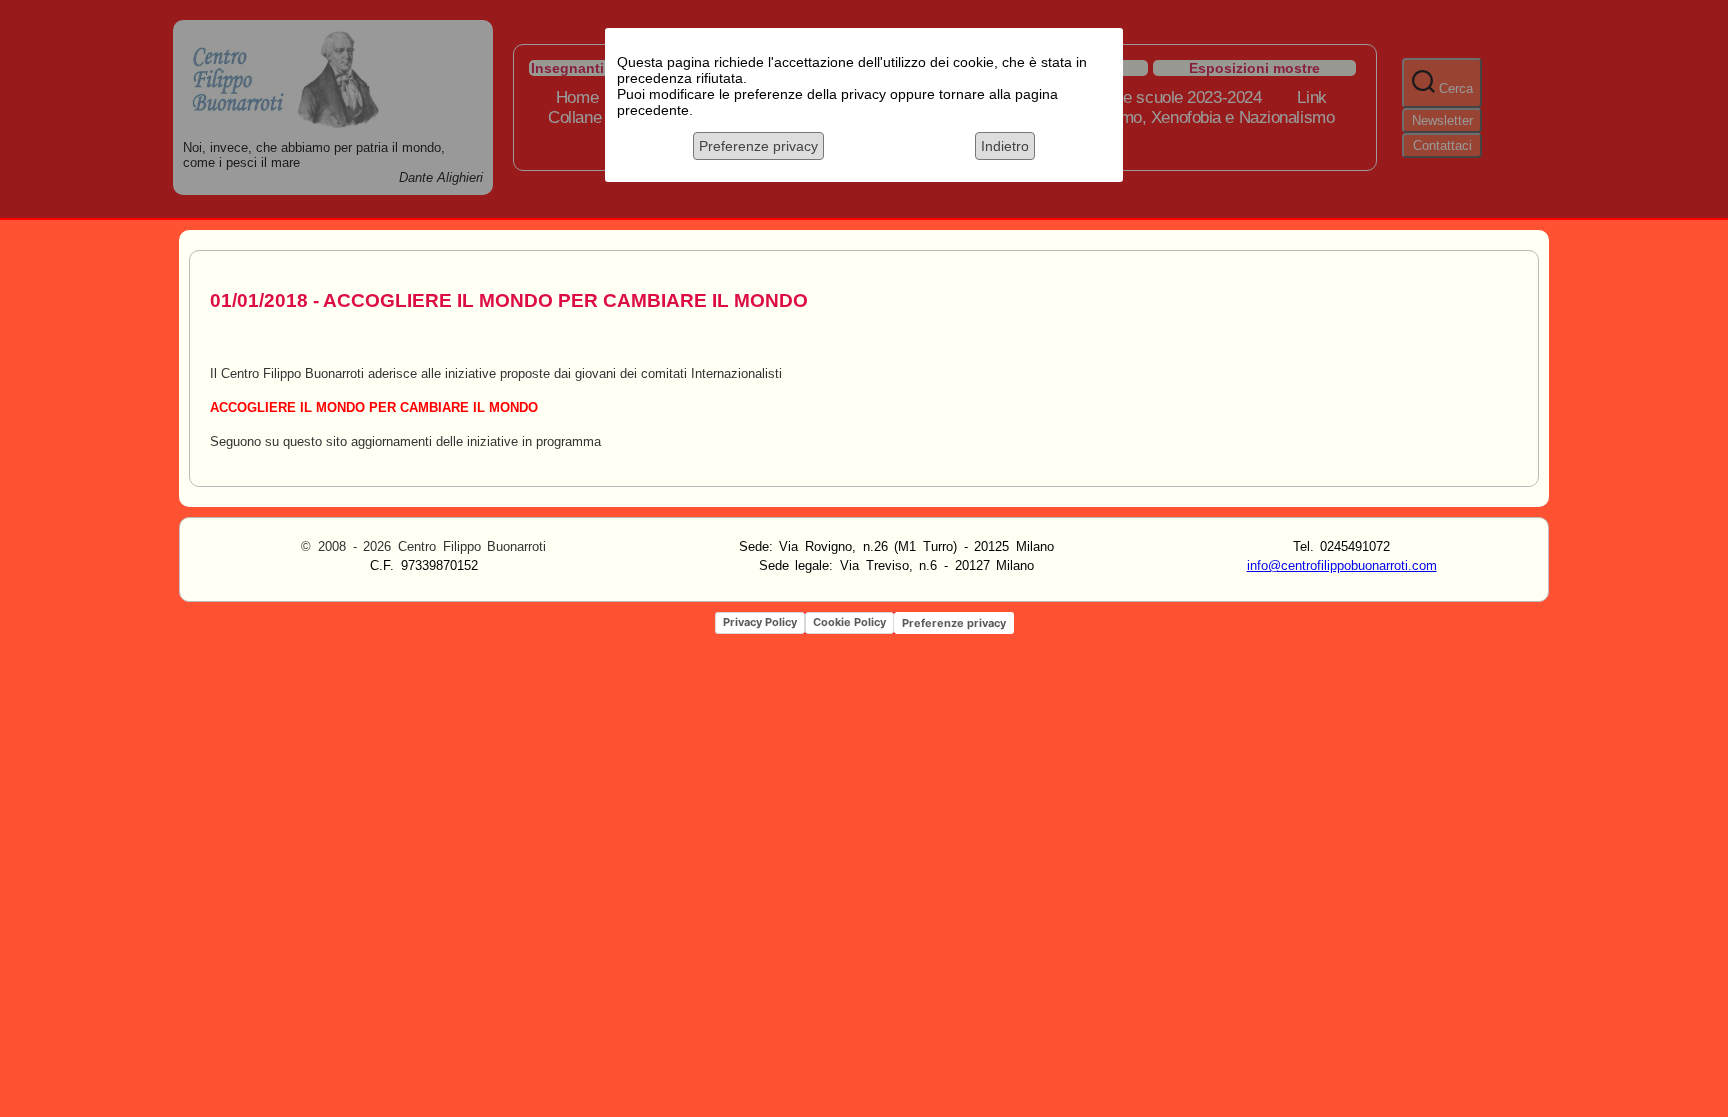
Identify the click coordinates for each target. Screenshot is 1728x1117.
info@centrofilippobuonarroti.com (1342, 565)
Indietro (1005, 146)
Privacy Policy (760, 622)
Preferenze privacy (758, 146)
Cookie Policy (849, 622)
